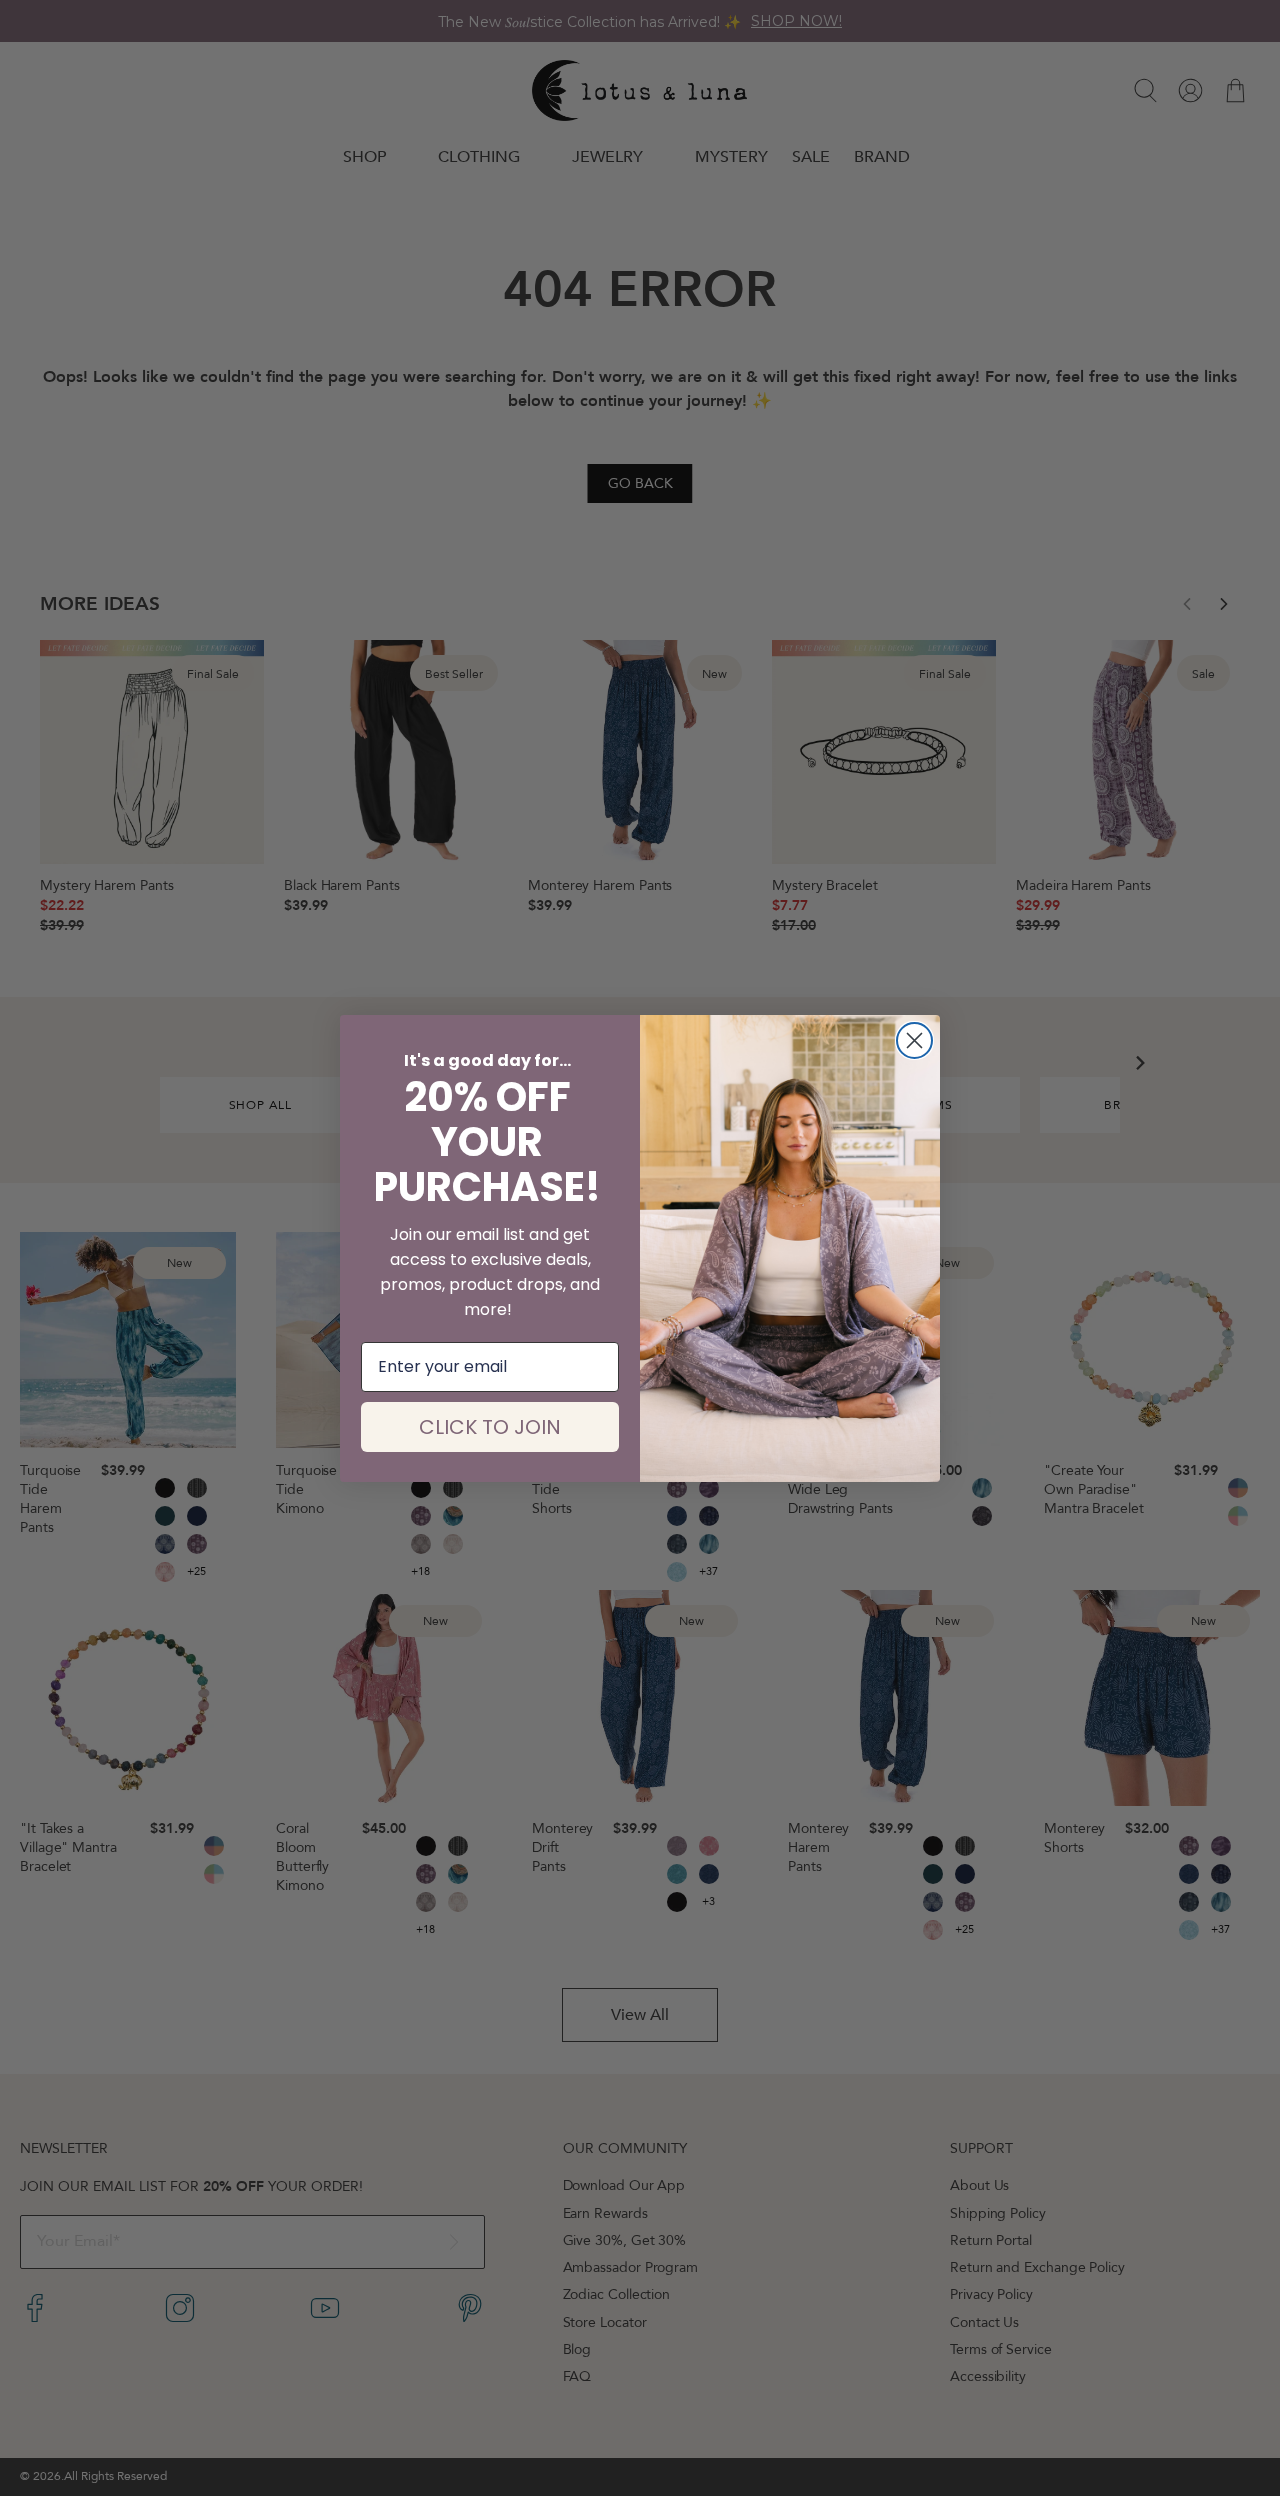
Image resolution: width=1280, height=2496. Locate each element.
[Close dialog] (914, 1040)
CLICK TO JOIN (490, 1427)
